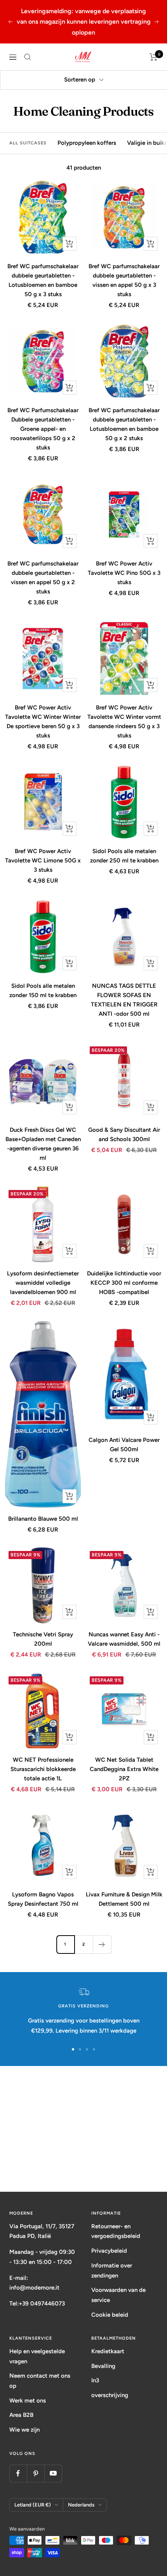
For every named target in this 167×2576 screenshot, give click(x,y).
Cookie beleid (110, 2315)
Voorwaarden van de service (118, 2295)
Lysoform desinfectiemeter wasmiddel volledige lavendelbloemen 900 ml (43, 1283)
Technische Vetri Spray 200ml (43, 1639)
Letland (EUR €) (33, 2505)
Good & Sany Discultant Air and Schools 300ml (124, 1134)
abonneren (84, 2162)
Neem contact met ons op (40, 2381)
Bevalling (103, 2366)
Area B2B (21, 2415)
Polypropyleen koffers (87, 143)
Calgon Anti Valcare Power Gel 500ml (124, 1445)
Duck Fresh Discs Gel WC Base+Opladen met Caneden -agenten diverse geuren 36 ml (43, 1144)
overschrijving (110, 2395)
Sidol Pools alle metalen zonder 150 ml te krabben (43, 991)
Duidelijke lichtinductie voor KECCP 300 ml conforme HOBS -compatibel (124, 1283)
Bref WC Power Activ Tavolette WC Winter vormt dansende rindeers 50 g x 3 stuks (124, 722)
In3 (95, 2380)
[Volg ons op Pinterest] (36, 2473)
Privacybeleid (109, 2251)
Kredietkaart (108, 2351)
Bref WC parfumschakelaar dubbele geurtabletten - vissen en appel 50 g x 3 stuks (124, 280)
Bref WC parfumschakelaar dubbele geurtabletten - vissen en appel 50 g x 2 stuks (43, 578)
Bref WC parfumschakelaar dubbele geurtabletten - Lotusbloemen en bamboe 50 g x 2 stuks (124, 424)
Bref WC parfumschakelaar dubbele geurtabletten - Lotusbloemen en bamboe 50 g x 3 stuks (43, 280)
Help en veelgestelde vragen (37, 2356)
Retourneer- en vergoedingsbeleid (116, 2231)
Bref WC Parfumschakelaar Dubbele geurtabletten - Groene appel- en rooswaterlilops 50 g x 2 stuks (43, 429)
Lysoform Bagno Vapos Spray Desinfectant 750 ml (43, 1899)
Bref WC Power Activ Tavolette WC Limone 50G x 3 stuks (43, 860)
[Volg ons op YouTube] (53, 2473)
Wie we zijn (24, 2430)
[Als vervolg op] (102, 1944)
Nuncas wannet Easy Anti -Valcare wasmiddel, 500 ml (124, 1639)
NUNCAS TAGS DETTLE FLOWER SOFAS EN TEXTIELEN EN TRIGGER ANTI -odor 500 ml (124, 1000)
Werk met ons (28, 2401)
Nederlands (81, 2505)
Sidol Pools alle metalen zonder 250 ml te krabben (124, 856)
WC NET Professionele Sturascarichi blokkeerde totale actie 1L (43, 1769)
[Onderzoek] (28, 57)
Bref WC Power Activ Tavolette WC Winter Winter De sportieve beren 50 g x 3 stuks (43, 722)
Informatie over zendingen (112, 2271)
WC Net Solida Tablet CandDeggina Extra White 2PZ (124, 1769)
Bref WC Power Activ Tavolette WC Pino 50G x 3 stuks (124, 573)
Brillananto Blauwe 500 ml (43, 1519)
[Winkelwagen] (154, 57)
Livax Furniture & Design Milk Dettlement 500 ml (124, 1899)
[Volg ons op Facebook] (18, 2473)
